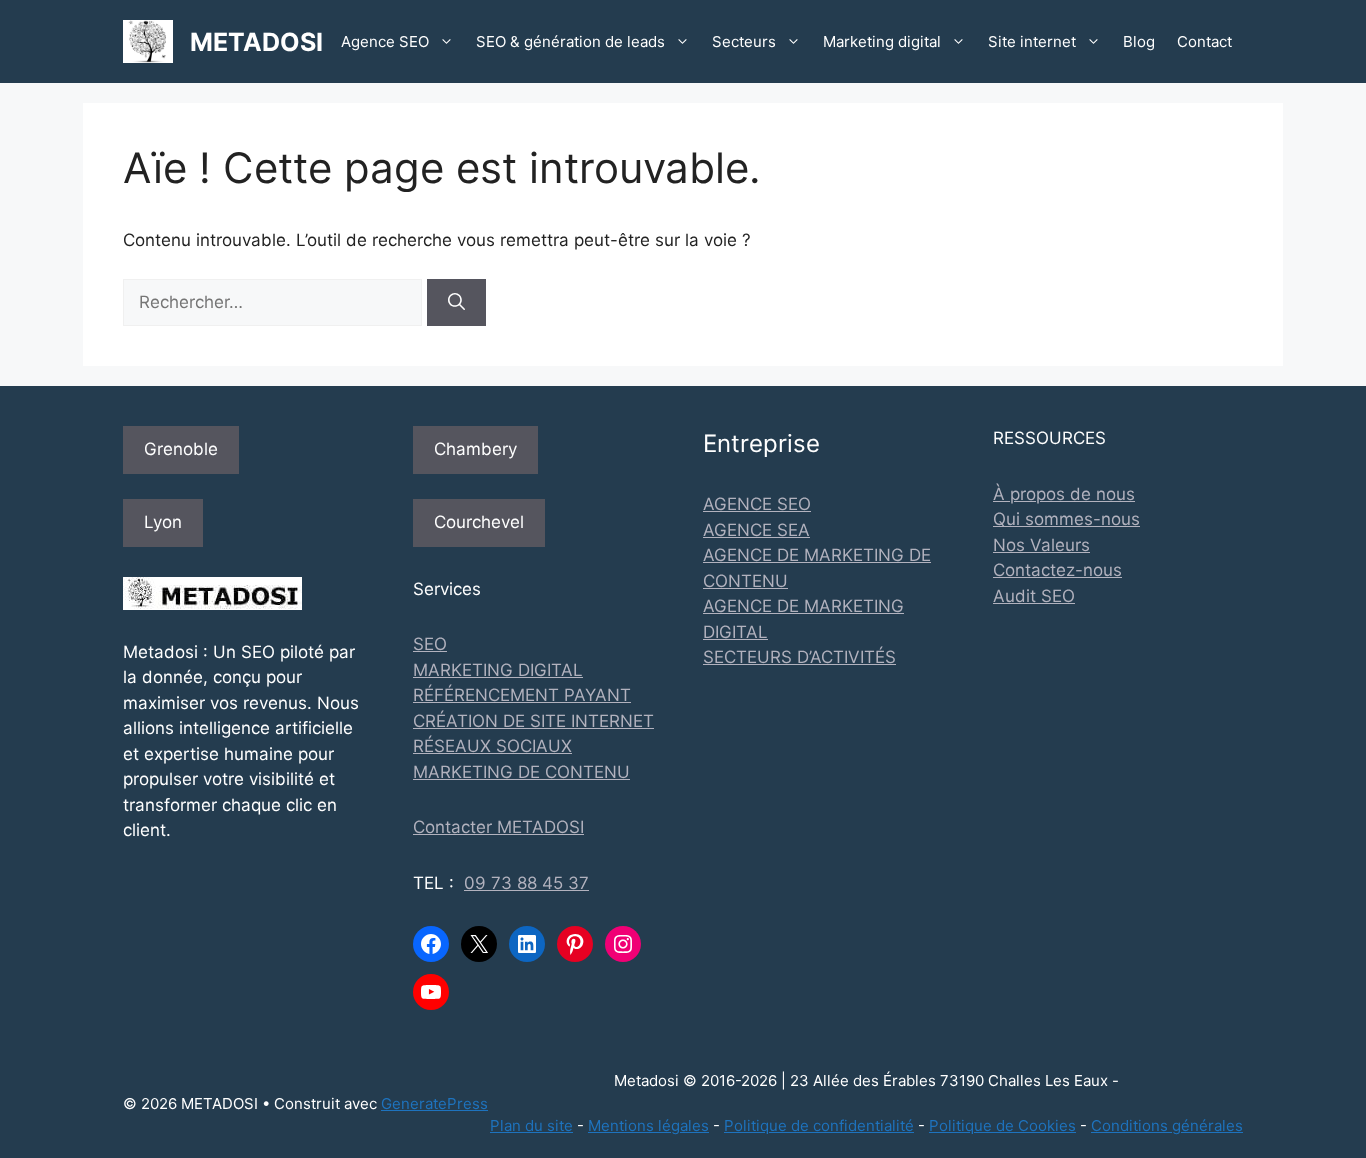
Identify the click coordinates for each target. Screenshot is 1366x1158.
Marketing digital (882, 41)
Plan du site (531, 1125)
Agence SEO (385, 41)
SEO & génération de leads (570, 41)
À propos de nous (1064, 494)
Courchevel (479, 522)
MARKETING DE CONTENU (521, 772)
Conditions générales (1167, 1125)
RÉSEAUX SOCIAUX (492, 746)
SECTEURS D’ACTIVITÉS (799, 657)
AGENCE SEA (756, 530)
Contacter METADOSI (498, 827)
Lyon (163, 522)
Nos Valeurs (1041, 545)
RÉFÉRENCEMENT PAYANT (522, 695)
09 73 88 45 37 (526, 883)
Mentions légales (648, 1125)
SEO (430, 644)
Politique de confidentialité (819, 1125)
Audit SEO (1034, 596)
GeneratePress (434, 1103)
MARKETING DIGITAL (498, 670)
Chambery (475, 449)
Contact (1204, 41)
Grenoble (181, 449)
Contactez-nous (1057, 570)
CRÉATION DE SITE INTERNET (533, 721)
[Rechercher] (456, 303)
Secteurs (744, 41)
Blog (1139, 41)
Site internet (1032, 41)
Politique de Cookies (1002, 1125)
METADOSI (256, 42)
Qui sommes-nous (1066, 519)
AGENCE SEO (757, 504)
